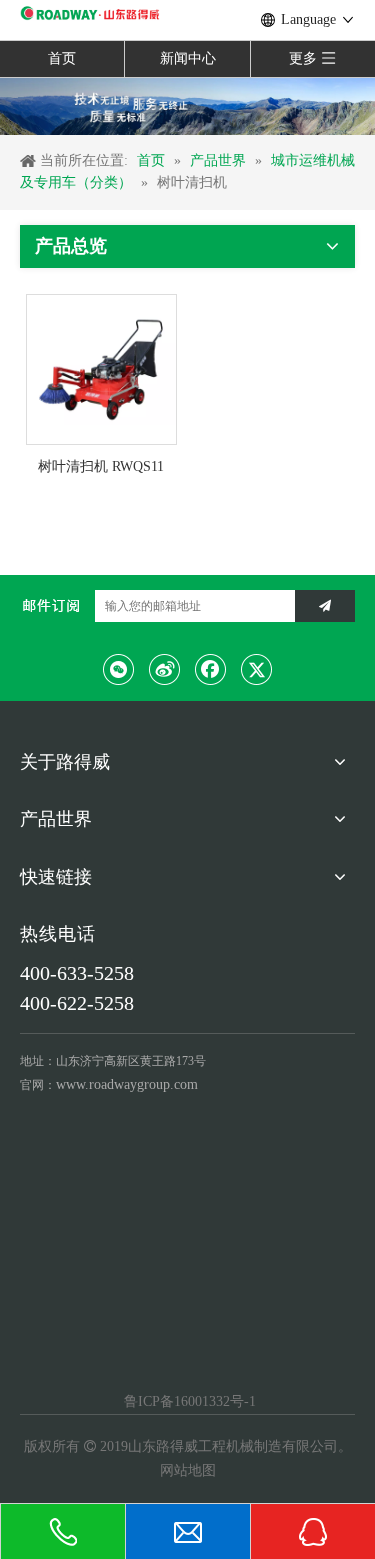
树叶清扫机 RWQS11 (101, 466)
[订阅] (325, 606)
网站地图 (188, 1470)
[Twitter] (257, 669)
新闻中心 (188, 58)
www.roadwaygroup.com (127, 1084)
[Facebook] (211, 669)
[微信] (119, 669)
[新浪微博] (165, 669)
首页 (62, 58)
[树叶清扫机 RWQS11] (101, 368)
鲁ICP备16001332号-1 (188, 1401)
